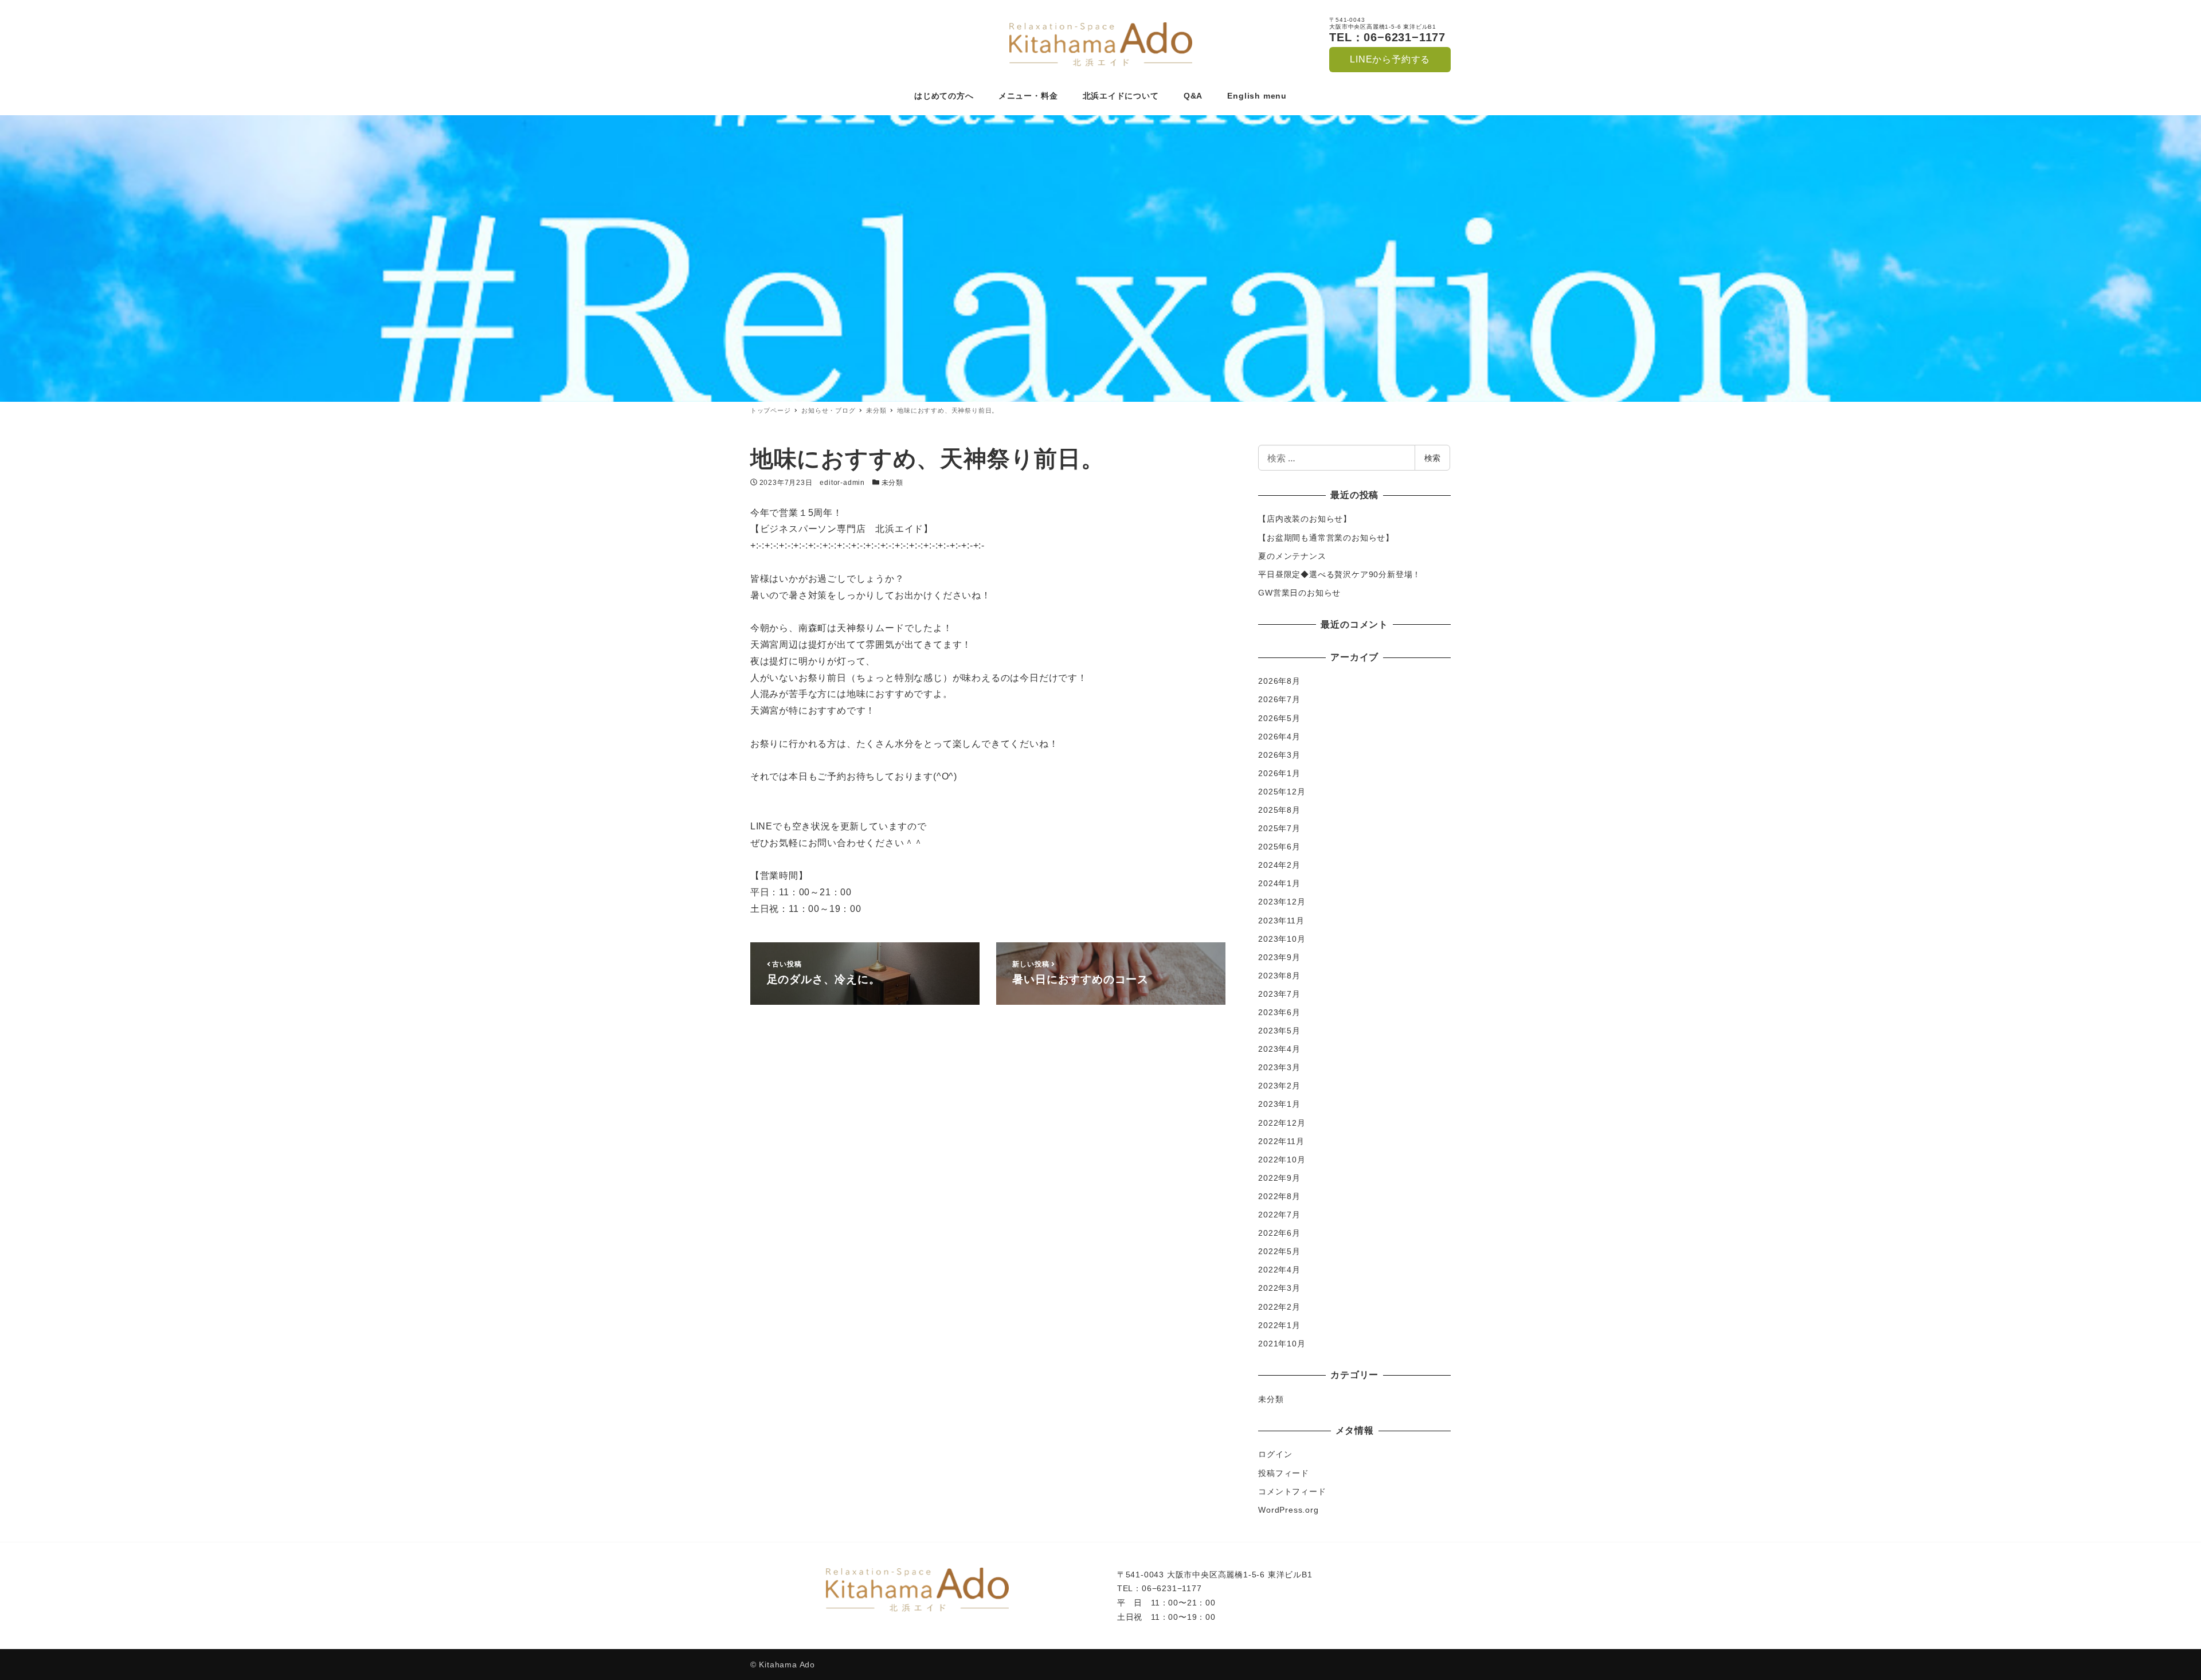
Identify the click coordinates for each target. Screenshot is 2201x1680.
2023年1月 (1279, 1104)
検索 (1432, 458)
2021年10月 (1282, 1344)
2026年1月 (1279, 773)
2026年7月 (1279, 699)
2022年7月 (1279, 1215)
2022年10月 (1282, 1160)
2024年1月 (1279, 883)
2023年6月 (1279, 1012)
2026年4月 (1279, 737)
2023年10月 (1282, 939)
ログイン (1275, 1454)
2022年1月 (1279, 1325)
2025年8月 (1279, 810)
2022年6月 (1279, 1233)
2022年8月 (1279, 1196)
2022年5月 (1279, 1251)
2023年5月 (1279, 1031)
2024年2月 (1279, 865)
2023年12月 (1282, 902)
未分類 (892, 483)
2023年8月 (1279, 976)
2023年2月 (1279, 1086)
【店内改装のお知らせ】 (1305, 519)
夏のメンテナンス (1292, 556)
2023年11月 (1281, 921)
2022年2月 (1279, 1307)
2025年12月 (1282, 792)
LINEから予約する (1390, 59)
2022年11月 (1281, 1141)
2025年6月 (1279, 847)
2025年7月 (1279, 828)
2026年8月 (1279, 681)
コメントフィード (1292, 1491)
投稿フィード (1284, 1473)
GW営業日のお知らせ (1299, 593)
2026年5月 (1279, 718)
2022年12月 (1282, 1123)
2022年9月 (1279, 1178)
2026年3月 (1279, 755)
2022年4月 (1279, 1270)
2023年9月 (1279, 957)
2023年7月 (1279, 994)
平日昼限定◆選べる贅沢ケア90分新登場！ (1340, 574)
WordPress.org (1288, 1510)
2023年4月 (1279, 1049)
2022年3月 (1279, 1288)
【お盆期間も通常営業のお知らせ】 (1326, 538)
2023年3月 (1279, 1067)
